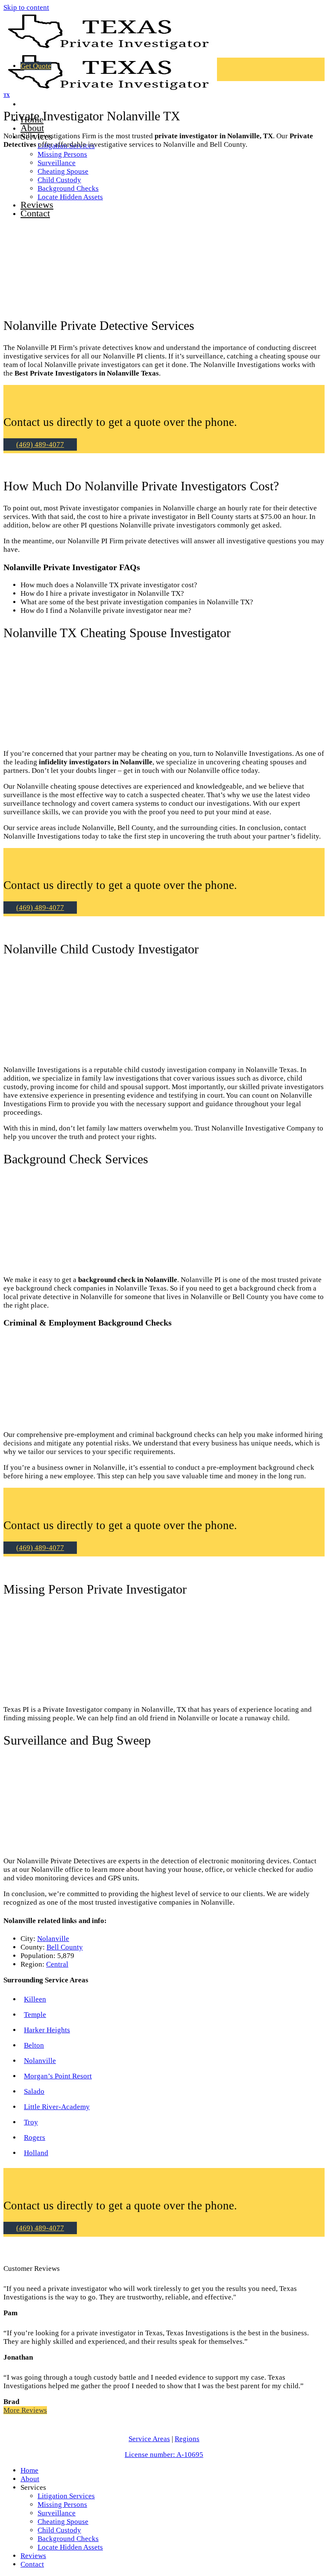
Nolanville (53, 1939)
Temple (35, 2015)
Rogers (35, 2137)
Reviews (33, 2556)
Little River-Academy (57, 2107)
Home (29, 2470)
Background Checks (68, 2539)
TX (7, 95)
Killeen (35, 1999)
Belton (34, 2045)
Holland (36, 2153)
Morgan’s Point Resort (58, 2076)
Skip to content (26, 7)
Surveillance (57, 2513)
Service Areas (149, 2439)
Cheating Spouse (63, 2522)
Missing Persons (62, 154)
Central (57, 1964)
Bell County (65, 1947)
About (32, 128)
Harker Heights (47, 2030)
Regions (187, 2439)
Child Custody (59, 2530)
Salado (34, 2091)
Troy (31, 2122)
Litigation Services (66, 2496)
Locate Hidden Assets (70, 2547)
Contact (32, 2564)
